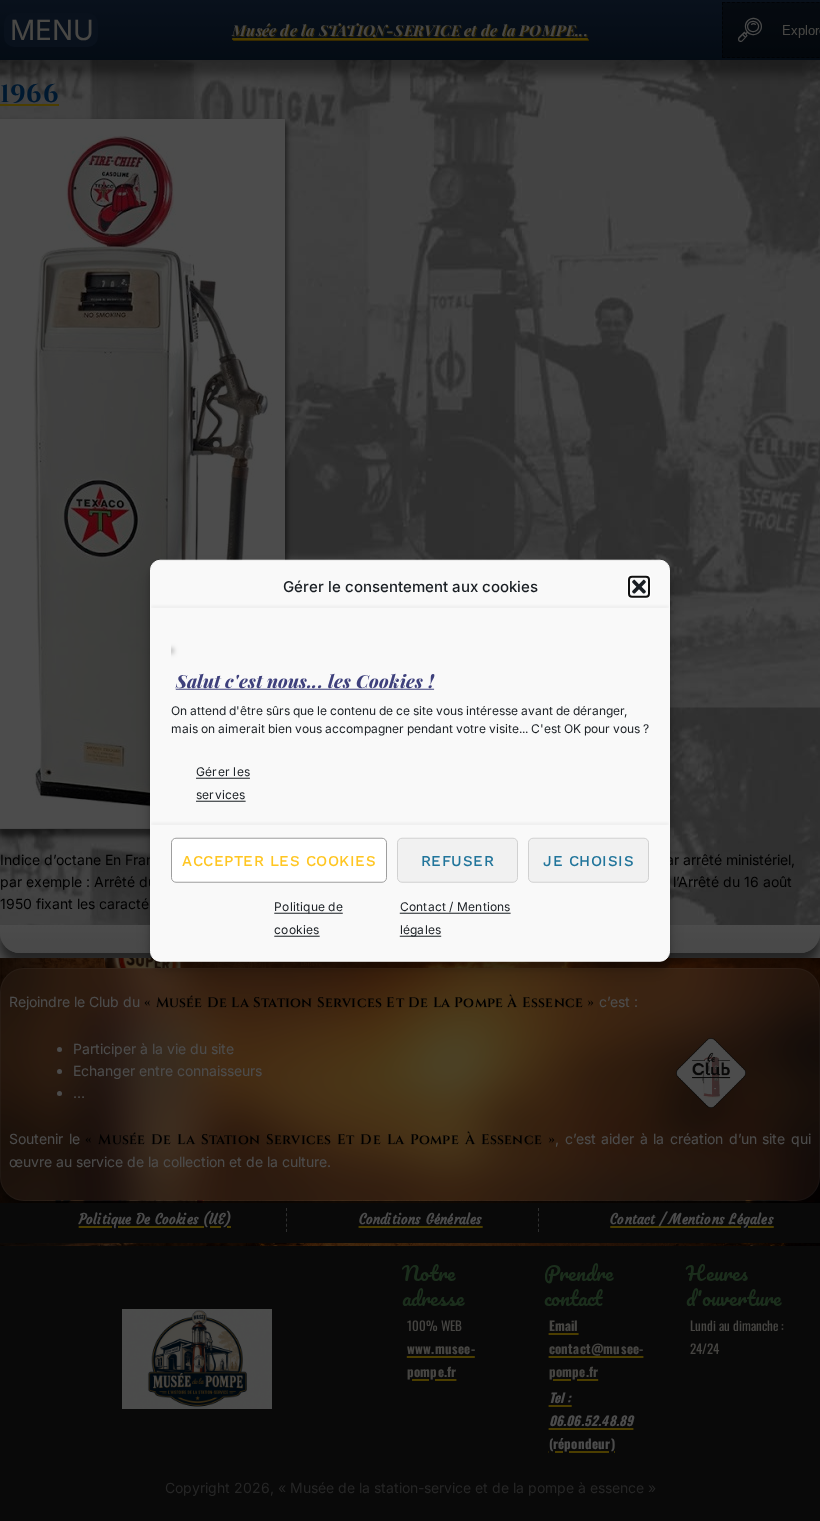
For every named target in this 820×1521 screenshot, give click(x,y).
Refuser (458, 861)
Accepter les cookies (279, 861)
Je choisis (588, 861)
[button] (639, 586)
